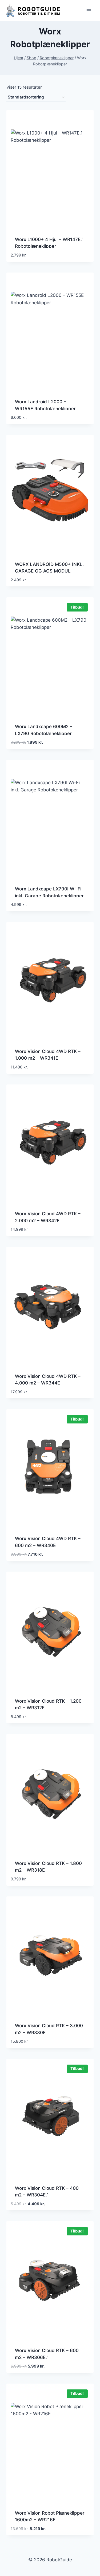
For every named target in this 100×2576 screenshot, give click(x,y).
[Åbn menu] (89, 11)
